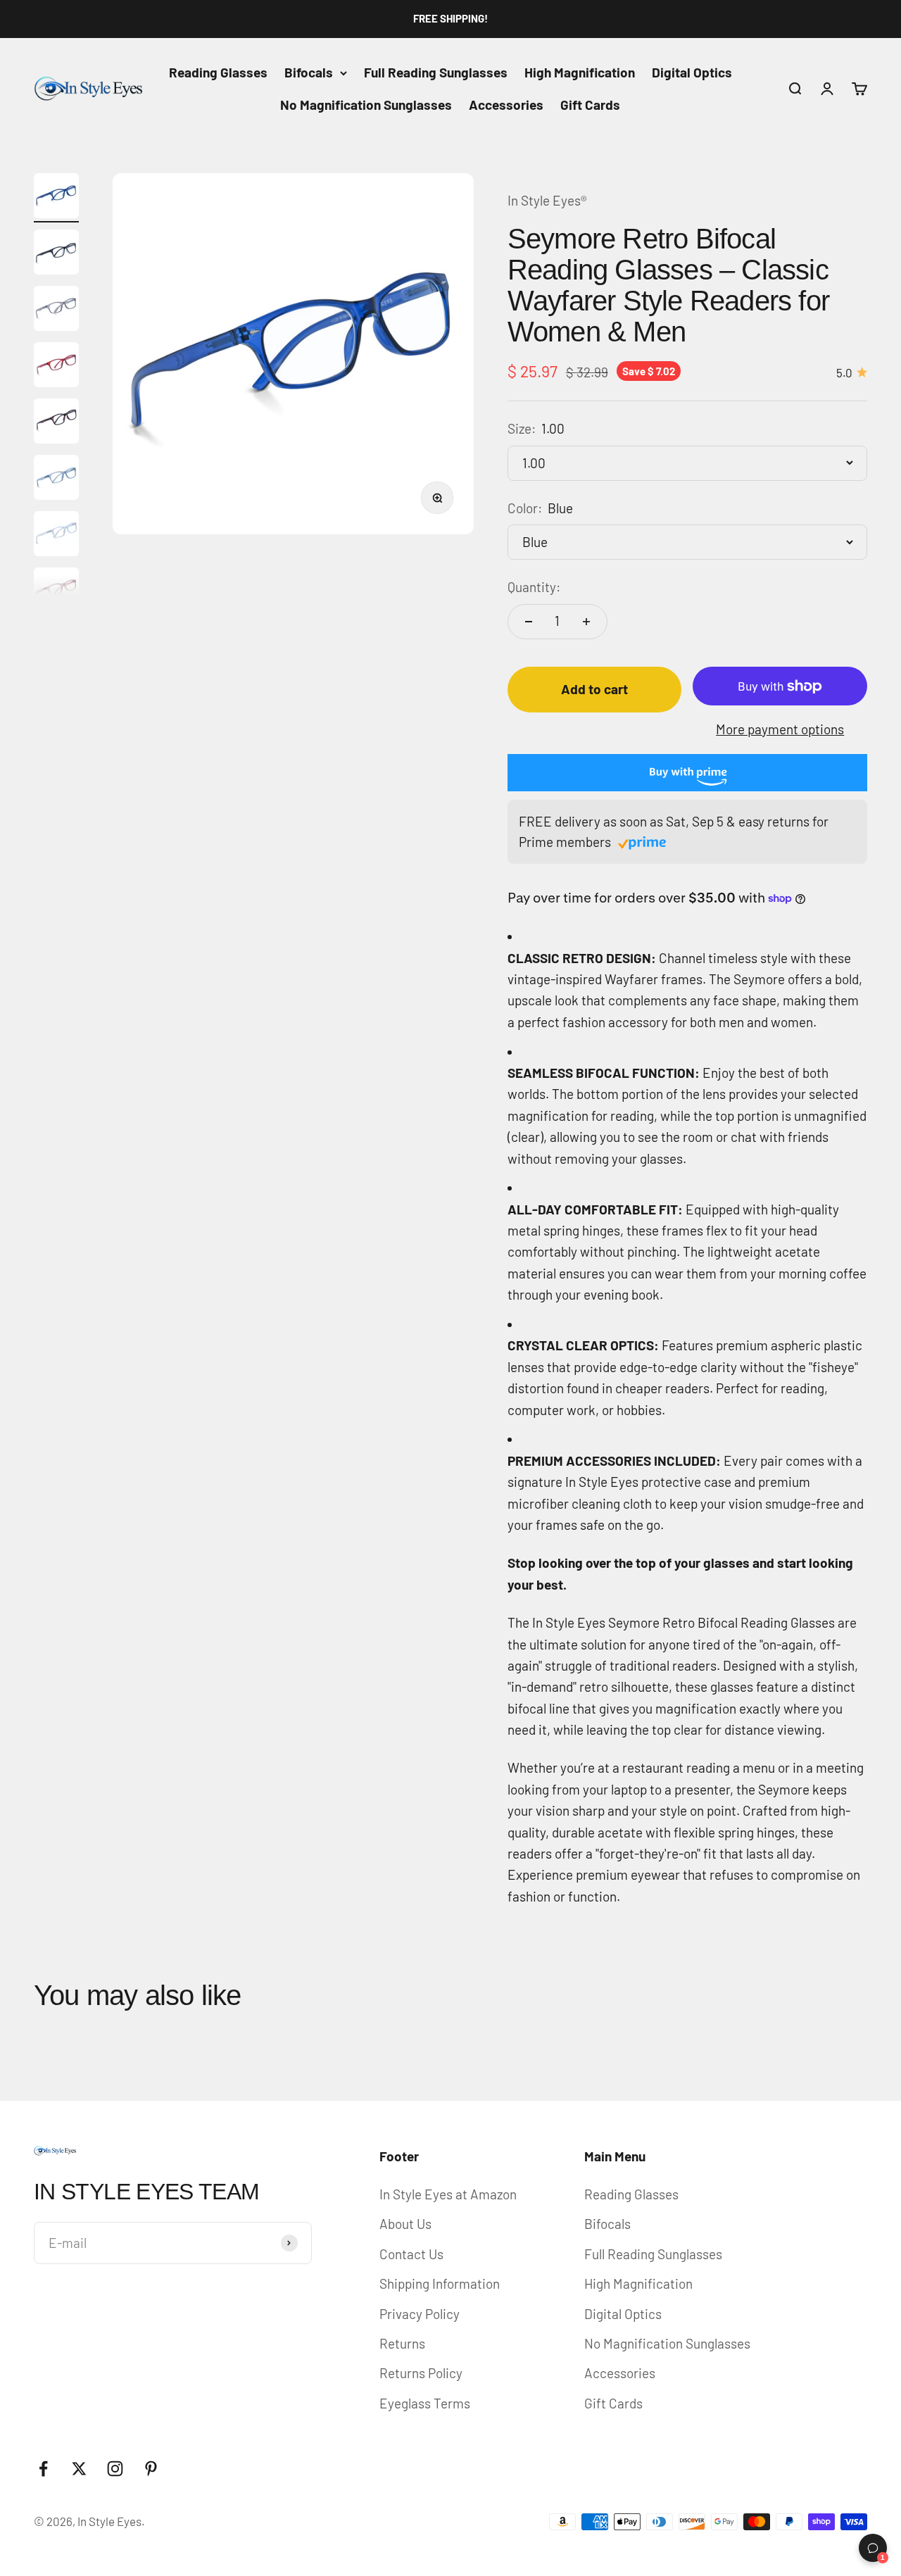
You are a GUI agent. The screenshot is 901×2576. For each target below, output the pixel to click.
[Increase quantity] (586, 622)
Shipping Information (440, 2283)
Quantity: (534, 587)
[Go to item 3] (56, 310)
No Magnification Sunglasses (366, 105)
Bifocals (309, 72)
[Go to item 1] (56, 198)
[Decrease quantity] (529, 622)
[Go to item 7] (56, 536)
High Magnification (580, 72)
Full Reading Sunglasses (436, 72)
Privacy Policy (420, 2314)
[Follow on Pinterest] (151, 2469)
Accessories (506, 105)
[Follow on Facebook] (43, 2469)
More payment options (780, 729)
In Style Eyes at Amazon (448, 2194)
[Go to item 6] (56, 479)
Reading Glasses (218, 72)
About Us (405, 2224)
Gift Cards (590, 105)
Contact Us (411, 2254)
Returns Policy (421, 2373)
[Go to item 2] (56, 254)
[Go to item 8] (56, 592)
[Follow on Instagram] (115, 2469)
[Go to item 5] (56, 423)
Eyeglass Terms (425, 2403)
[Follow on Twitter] (79, 2469)
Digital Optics (692, 72)
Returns (402, 2343)
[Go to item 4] (56, 367)
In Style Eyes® (547, 200)
